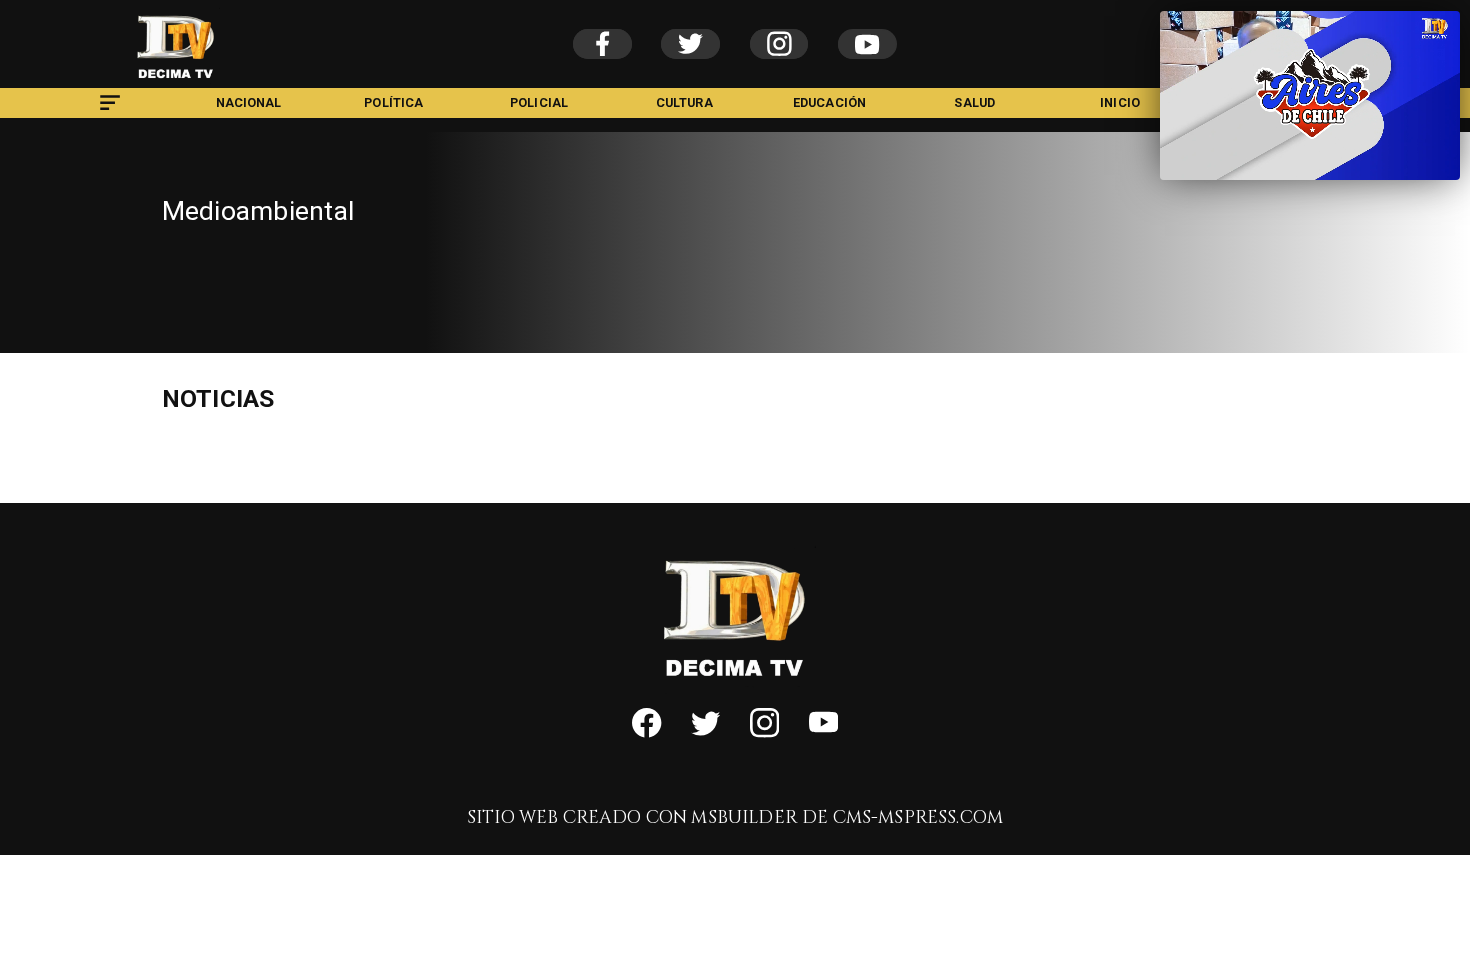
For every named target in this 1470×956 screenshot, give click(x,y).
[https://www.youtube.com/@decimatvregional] (823, 733)
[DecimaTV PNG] (176, 83)
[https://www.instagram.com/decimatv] (764, 733)
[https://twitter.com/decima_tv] (705, 733)
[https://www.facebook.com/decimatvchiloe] (646, 733)
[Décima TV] (110, 113)
